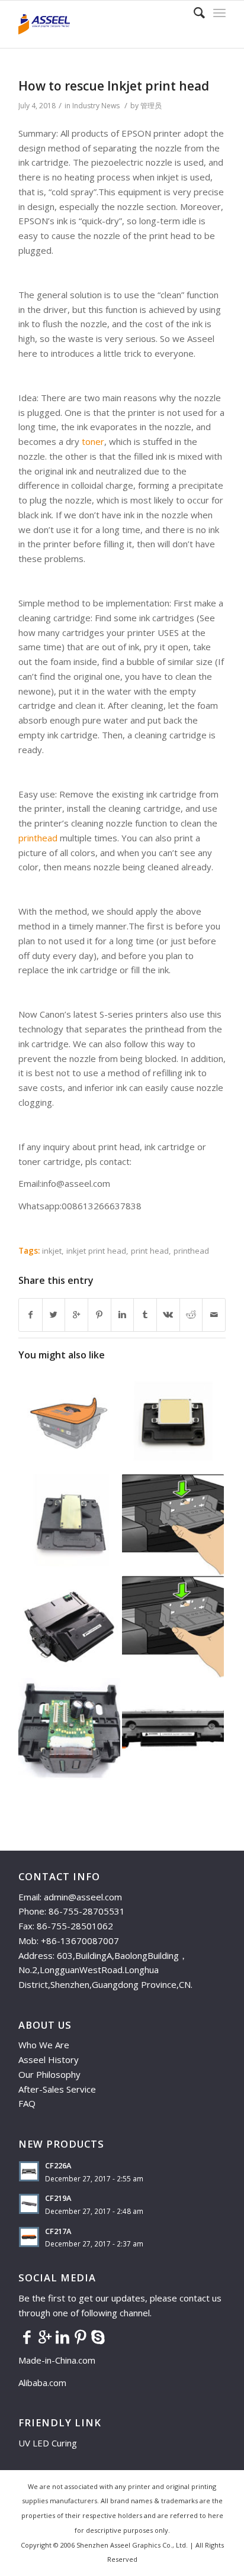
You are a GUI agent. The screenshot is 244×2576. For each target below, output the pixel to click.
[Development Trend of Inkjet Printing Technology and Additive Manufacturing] (173, 1423)
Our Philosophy (49, 2074)
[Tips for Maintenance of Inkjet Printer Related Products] (173, 1729)
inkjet (52, 1251)
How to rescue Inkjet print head (114, 86)
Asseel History (49, 2059)
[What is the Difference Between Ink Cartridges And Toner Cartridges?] (69, 1626)
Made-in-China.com (60, 2360)
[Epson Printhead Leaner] (69, 1525)
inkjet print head (96, 1251)
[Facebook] (27, 2336)
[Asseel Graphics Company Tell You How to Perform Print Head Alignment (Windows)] (69, 1729)
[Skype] (98, 2336)
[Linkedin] (63, 2336)
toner (93, 441)
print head (150, 1251)
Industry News (96, 106)
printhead (38, 838)
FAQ (27, 2103)
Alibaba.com (42, 2383)
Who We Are (44, 2045)
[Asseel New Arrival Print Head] (173, 1525)
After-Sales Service (57, 2089)
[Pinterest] (81, 2336)
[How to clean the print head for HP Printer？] (173, 1626)
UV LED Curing (48, 2443)
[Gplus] (45, 2336)
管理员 (151, 106)
